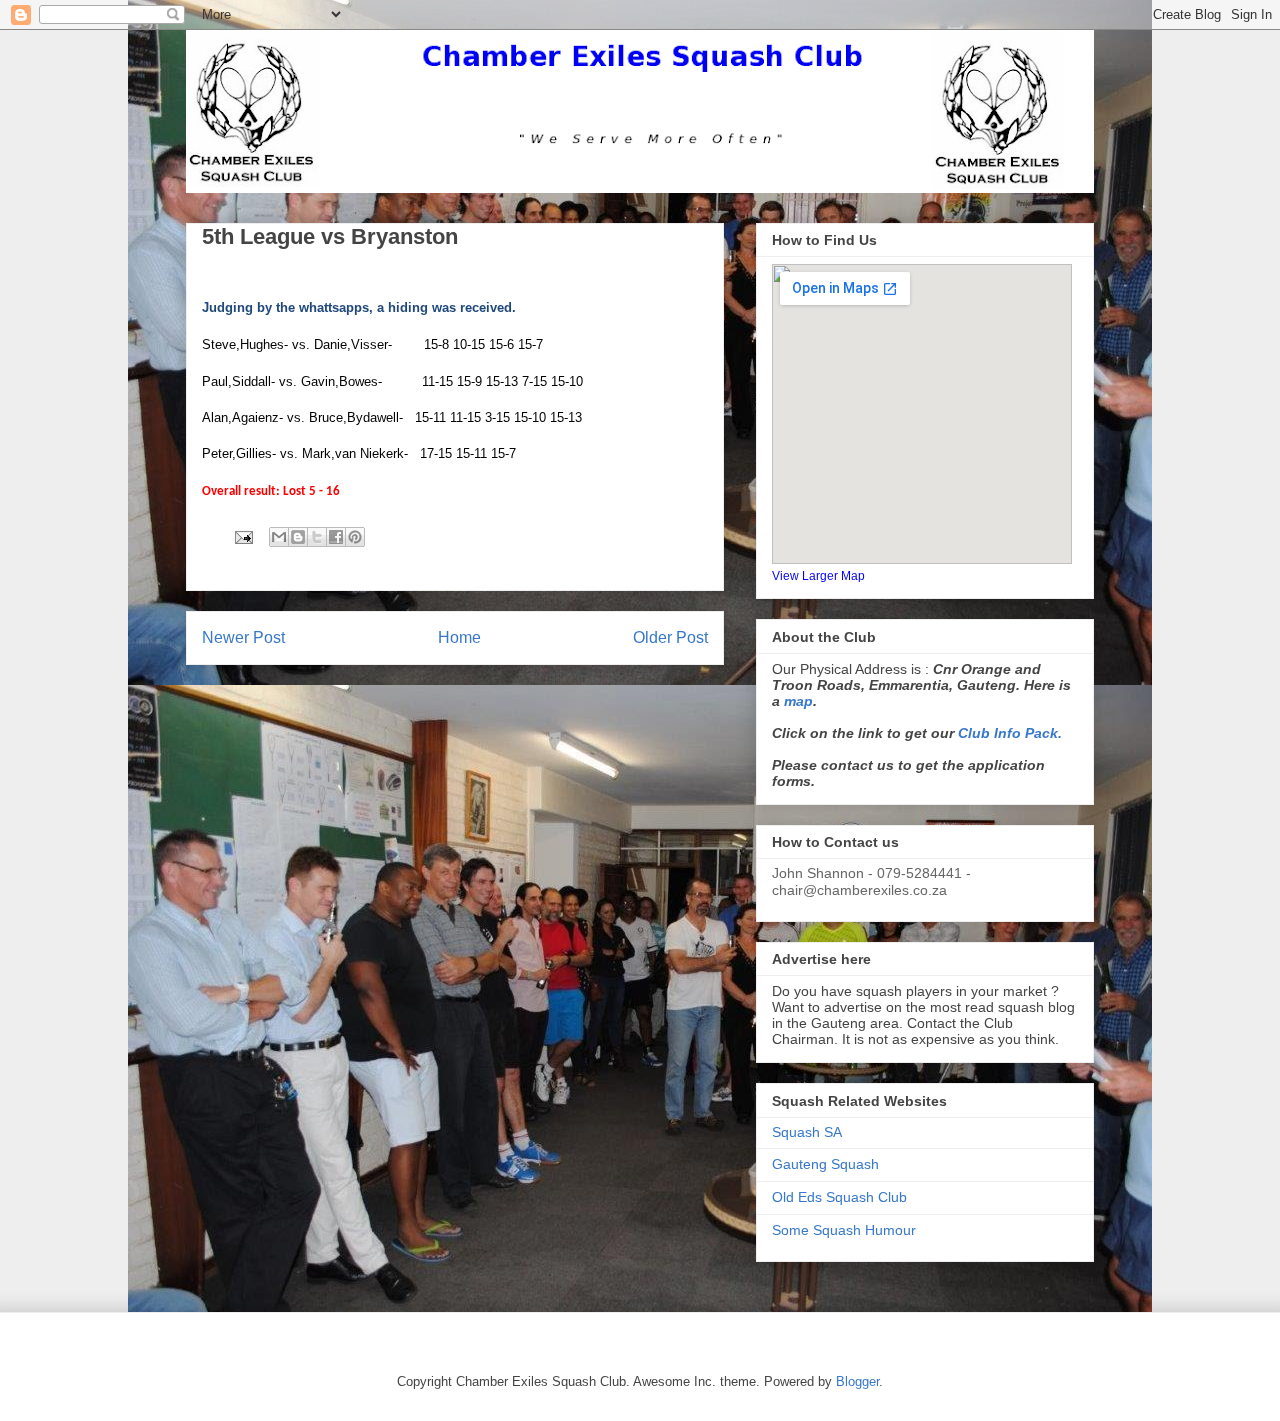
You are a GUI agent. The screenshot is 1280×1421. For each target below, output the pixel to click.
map (798, 701)
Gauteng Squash (825, 1164)
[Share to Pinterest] (355, 537)
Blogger (857, 1381)
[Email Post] (242, 536)
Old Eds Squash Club (839, 1197)
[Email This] (279, 537)
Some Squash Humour (844, 1230)
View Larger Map (818, 575)
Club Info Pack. (1010, 733)
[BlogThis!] (298, 537)
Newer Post (243, 637)
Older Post (670, 637)
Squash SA (807, 1132)
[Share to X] (317, 537)
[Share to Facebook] (336, 537)
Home (459, 637)
